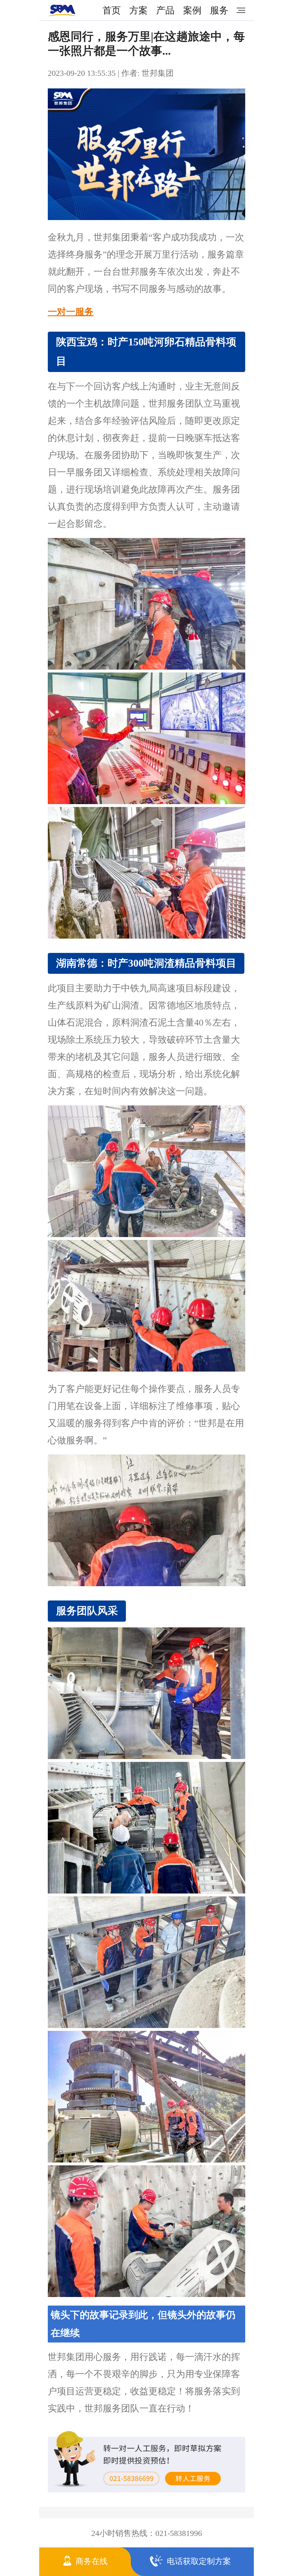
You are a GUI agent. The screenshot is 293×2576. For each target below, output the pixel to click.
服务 (219, 10)
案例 (192, 10)
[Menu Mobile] (239, 10)
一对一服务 (71, 312)
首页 (112, 10)
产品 (165, 10)
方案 (138, 10)
